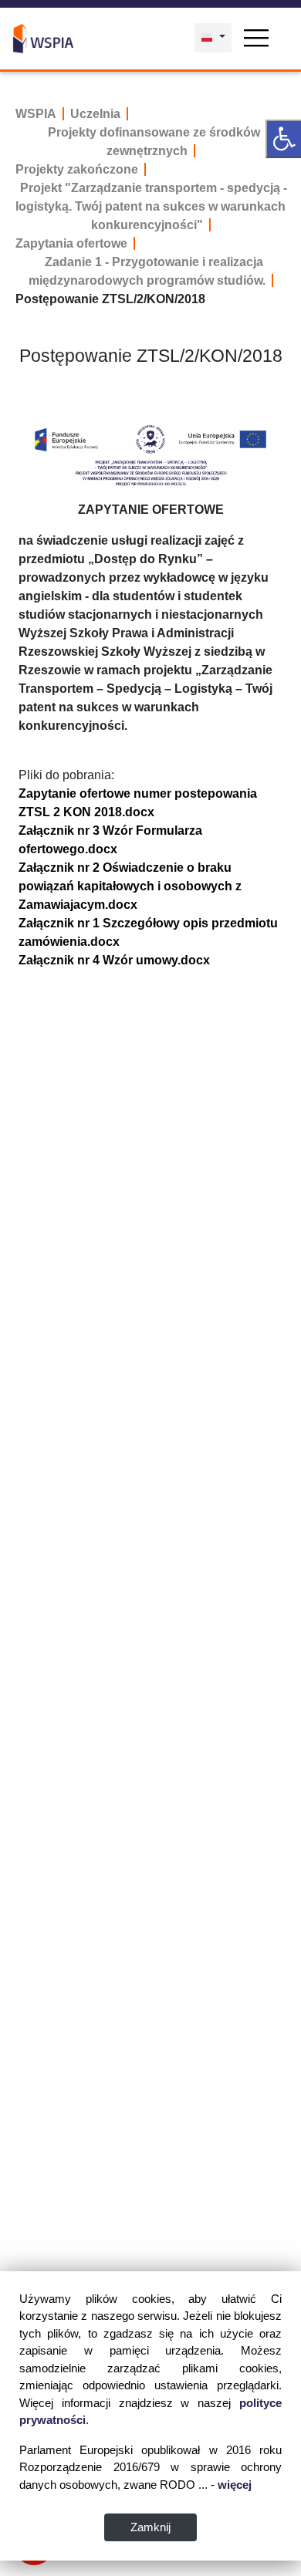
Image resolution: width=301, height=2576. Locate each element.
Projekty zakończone (77, 169)
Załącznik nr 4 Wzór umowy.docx (114, 960)
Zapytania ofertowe (71, 243)
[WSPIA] (43, 37)
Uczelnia (95, 114)
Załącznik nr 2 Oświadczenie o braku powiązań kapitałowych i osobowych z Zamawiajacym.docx (130, 886)
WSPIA (36, 114)
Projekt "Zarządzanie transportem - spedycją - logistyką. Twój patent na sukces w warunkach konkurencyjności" (151, 206)
